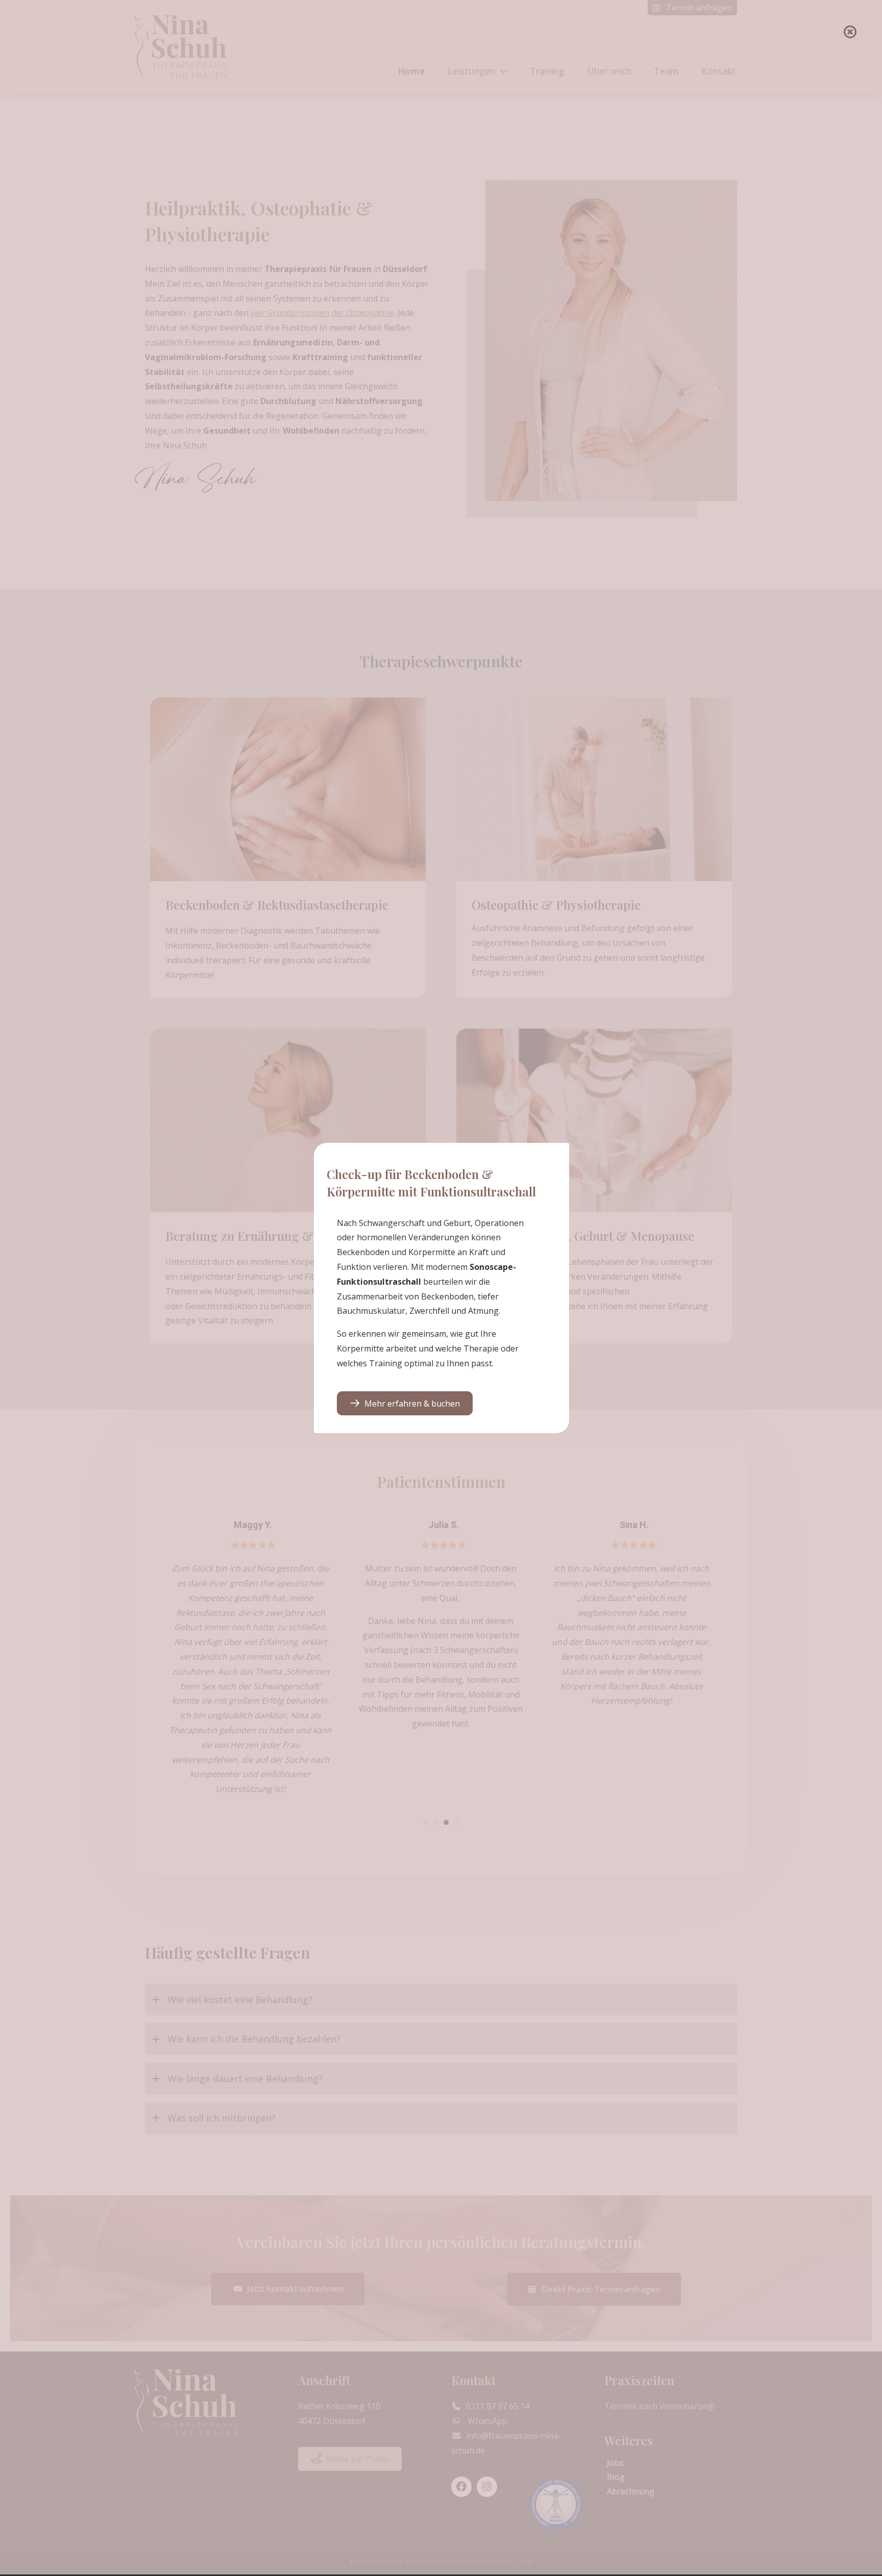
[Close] (850, 32)
